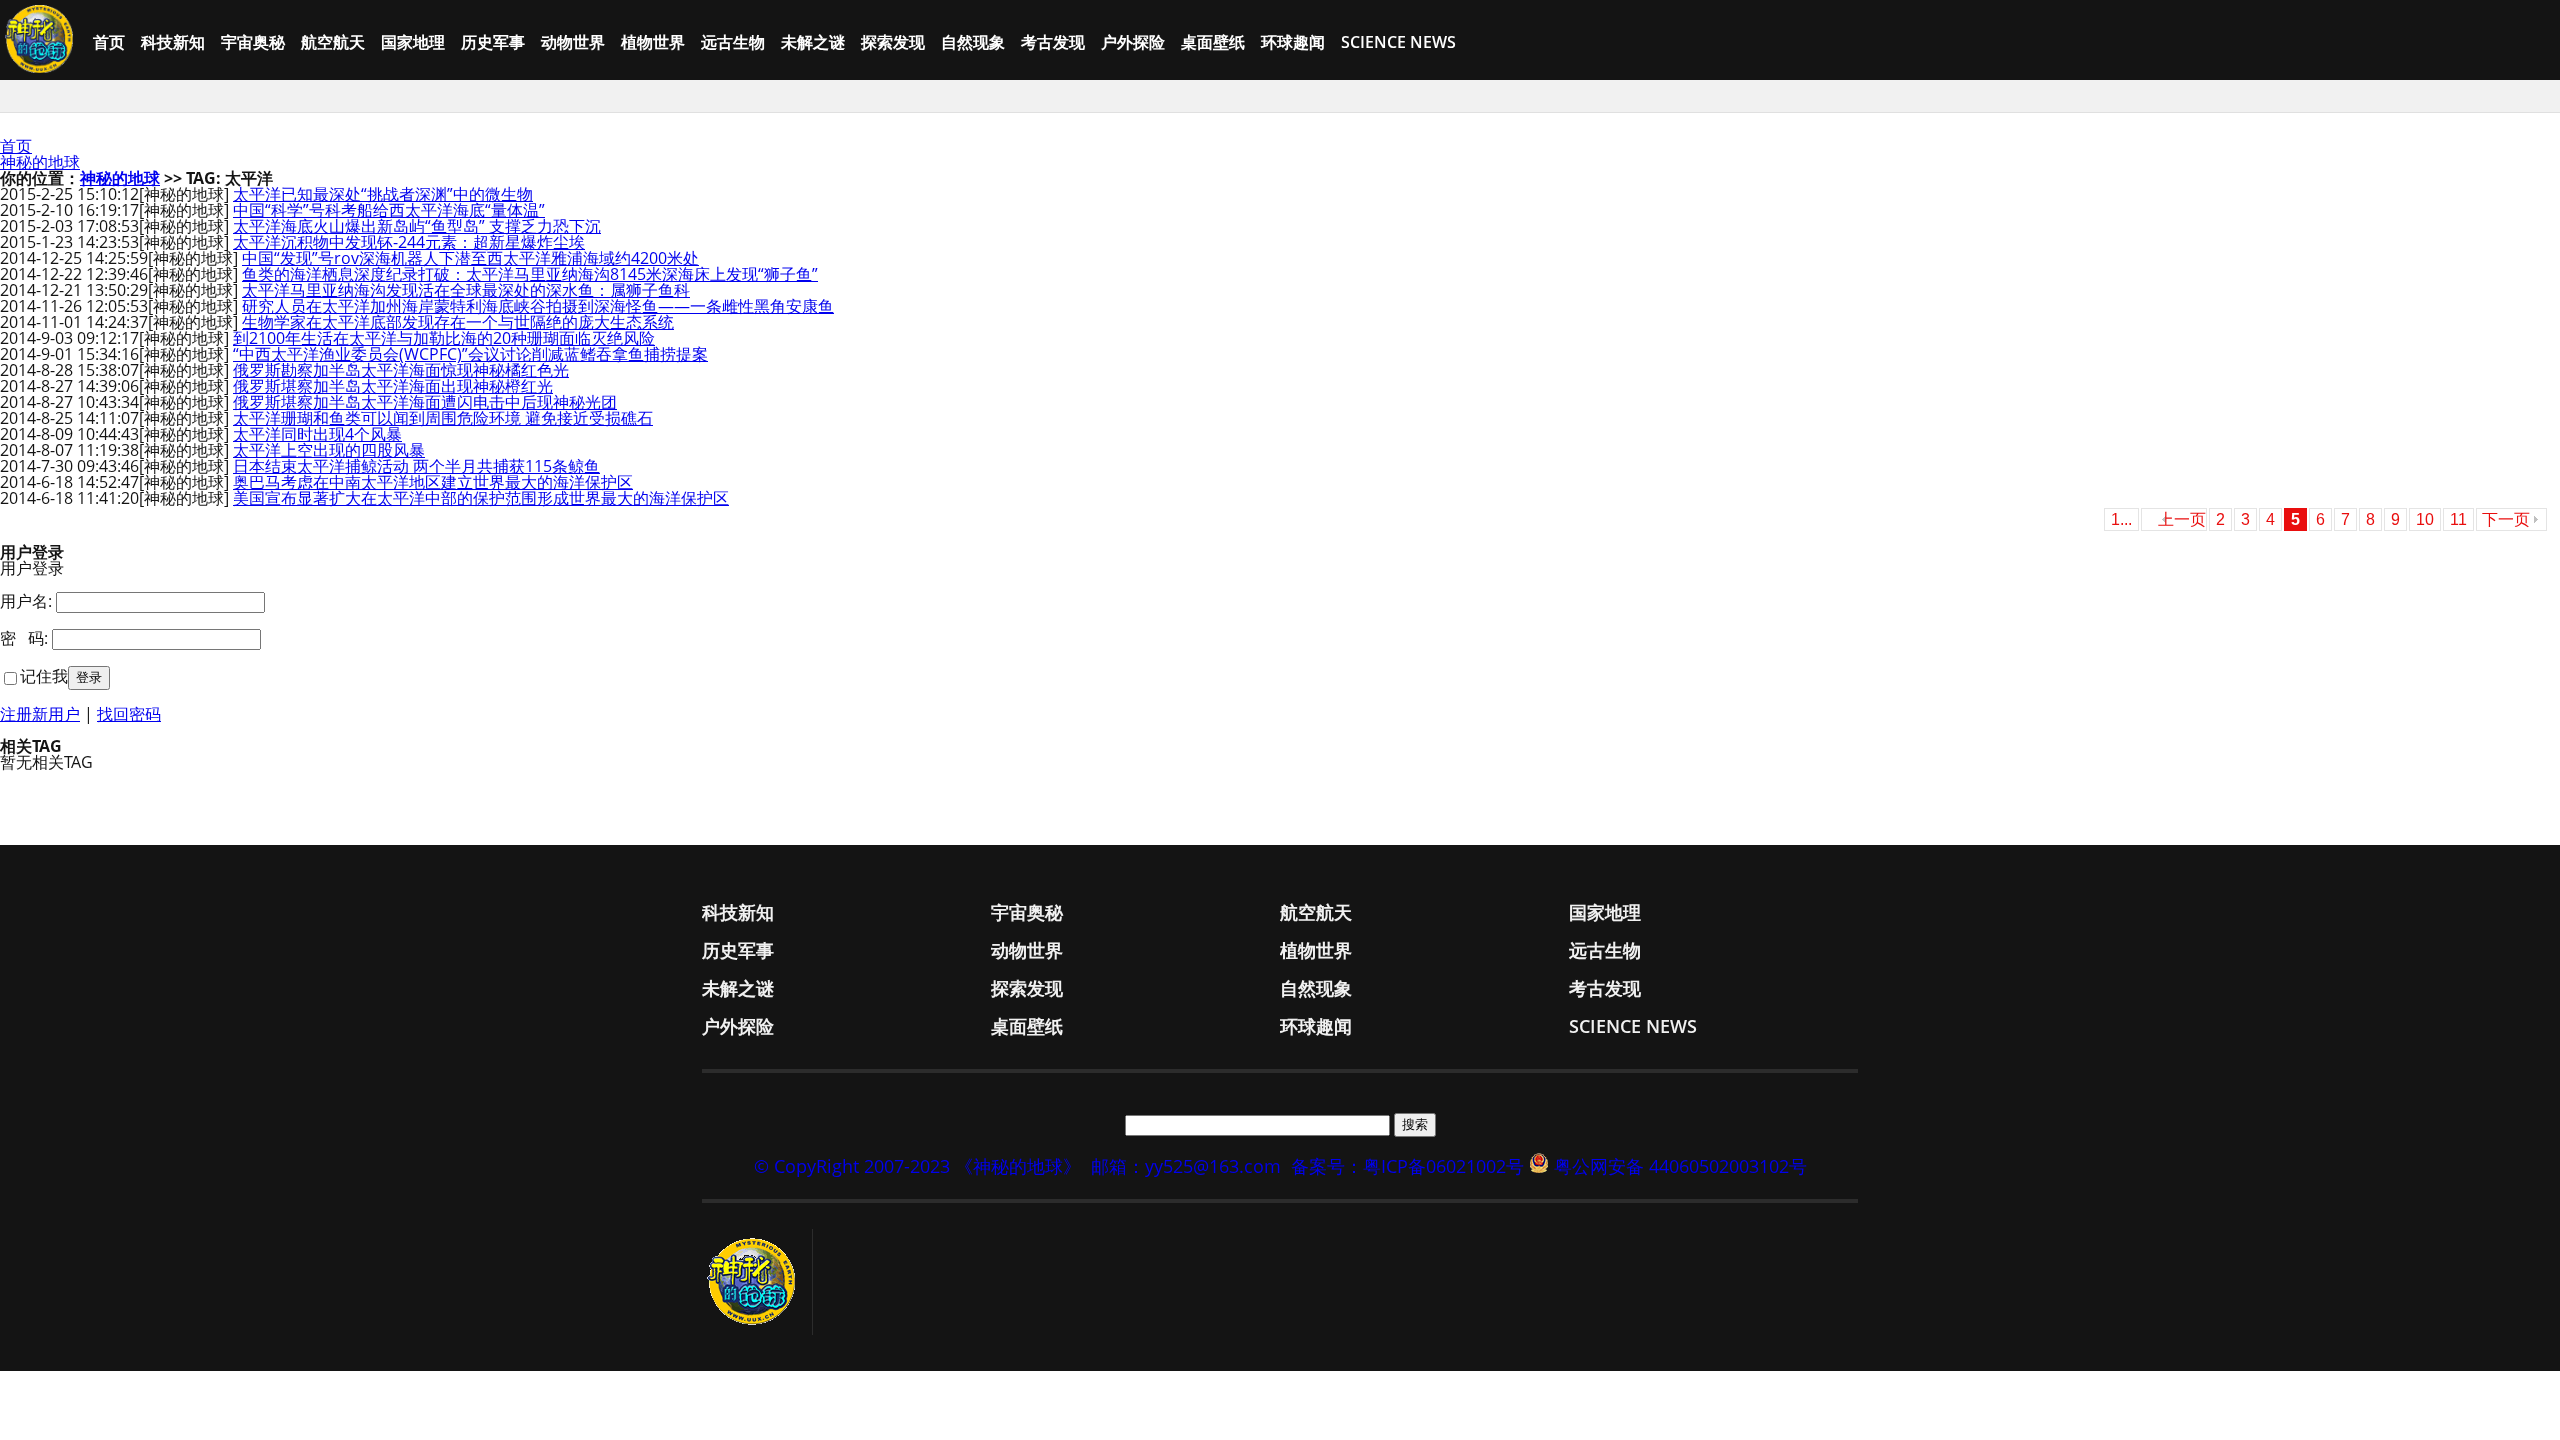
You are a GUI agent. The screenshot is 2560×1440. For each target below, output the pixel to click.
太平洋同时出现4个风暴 (317, 434)
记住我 (44, 676)
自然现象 (973, 42)
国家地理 (413, 42)
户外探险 (1133, 42)
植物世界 (653, 42)
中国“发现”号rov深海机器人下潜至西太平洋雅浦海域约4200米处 (470, 258)
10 (2425, 519)
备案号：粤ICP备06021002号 (1407, 1166)
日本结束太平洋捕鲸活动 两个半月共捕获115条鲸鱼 (416, 466)
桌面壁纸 (1213, 42)
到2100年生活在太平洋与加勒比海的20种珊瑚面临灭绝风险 (444, 338)
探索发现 (893, 42)
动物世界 (573, 42)
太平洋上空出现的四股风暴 (329, 450)
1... (2121, 519)
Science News (1398, 42)
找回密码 (129, 714)
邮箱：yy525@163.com (1186, 1166)
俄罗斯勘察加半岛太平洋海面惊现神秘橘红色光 (401, 370)
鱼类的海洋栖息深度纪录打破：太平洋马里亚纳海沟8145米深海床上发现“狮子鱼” (530, 274)
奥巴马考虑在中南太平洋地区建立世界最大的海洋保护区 (433, 482)
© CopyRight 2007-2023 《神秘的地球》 (917, 1166)
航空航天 (333, 42)
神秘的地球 (40, 162)
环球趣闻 (1293, 42)
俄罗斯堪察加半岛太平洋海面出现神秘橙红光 (393, 386)
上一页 (2182, 519)
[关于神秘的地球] (757, 1282)
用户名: (26, 601)
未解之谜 (813, 42)
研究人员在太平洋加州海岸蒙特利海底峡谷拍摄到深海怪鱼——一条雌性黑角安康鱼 (538, 306)
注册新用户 (40, 714)
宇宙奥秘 (253, 42)
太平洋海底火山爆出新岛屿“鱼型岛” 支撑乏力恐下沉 (417, 226)
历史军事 (493, 42)
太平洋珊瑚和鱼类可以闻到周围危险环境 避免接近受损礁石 (443, 418)
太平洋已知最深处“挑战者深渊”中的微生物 (383, 194)
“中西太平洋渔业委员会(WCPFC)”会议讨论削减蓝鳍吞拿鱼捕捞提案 (470, 354)
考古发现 (1053, 42)
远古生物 (733, 42)
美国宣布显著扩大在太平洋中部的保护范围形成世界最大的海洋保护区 (481, 498)
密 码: (24, 638)
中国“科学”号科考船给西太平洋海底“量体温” (389, 210)
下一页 (2506, 519)
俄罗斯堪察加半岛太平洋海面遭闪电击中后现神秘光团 (425, 402)
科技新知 (173, 42)
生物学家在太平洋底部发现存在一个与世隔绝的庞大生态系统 (458, 322)
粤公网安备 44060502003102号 (1680, 1166)
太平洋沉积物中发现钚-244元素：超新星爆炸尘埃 (409, 242)
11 (2458, 519)
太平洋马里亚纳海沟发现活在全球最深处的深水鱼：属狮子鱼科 (466, 290)
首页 (109, 42)
